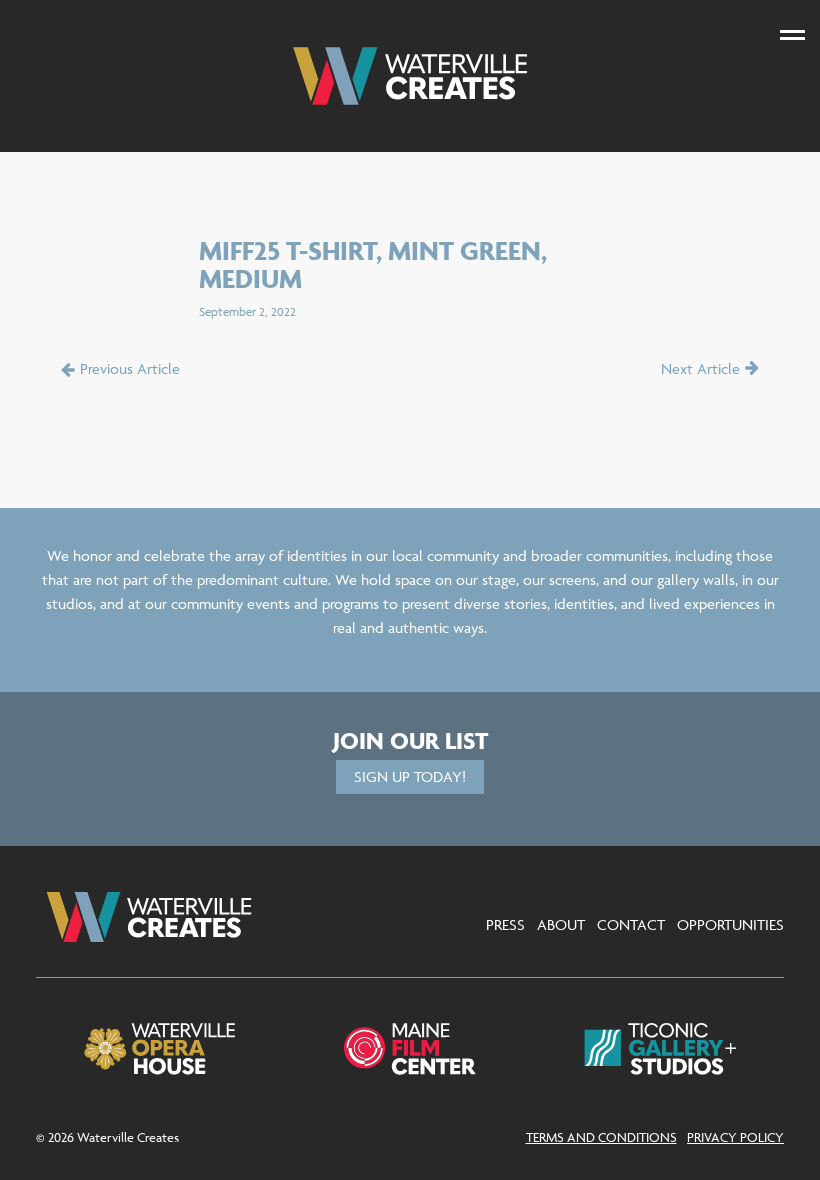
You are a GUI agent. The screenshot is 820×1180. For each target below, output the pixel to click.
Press (505, 924)
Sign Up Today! (410, 776)
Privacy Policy (735, 1137)
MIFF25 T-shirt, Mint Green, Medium (373, 264)
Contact (631, 924)
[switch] (792, 34)
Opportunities (730, 924)
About (561, 924)
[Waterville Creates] (410, 76)
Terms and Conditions (601, 1137)
